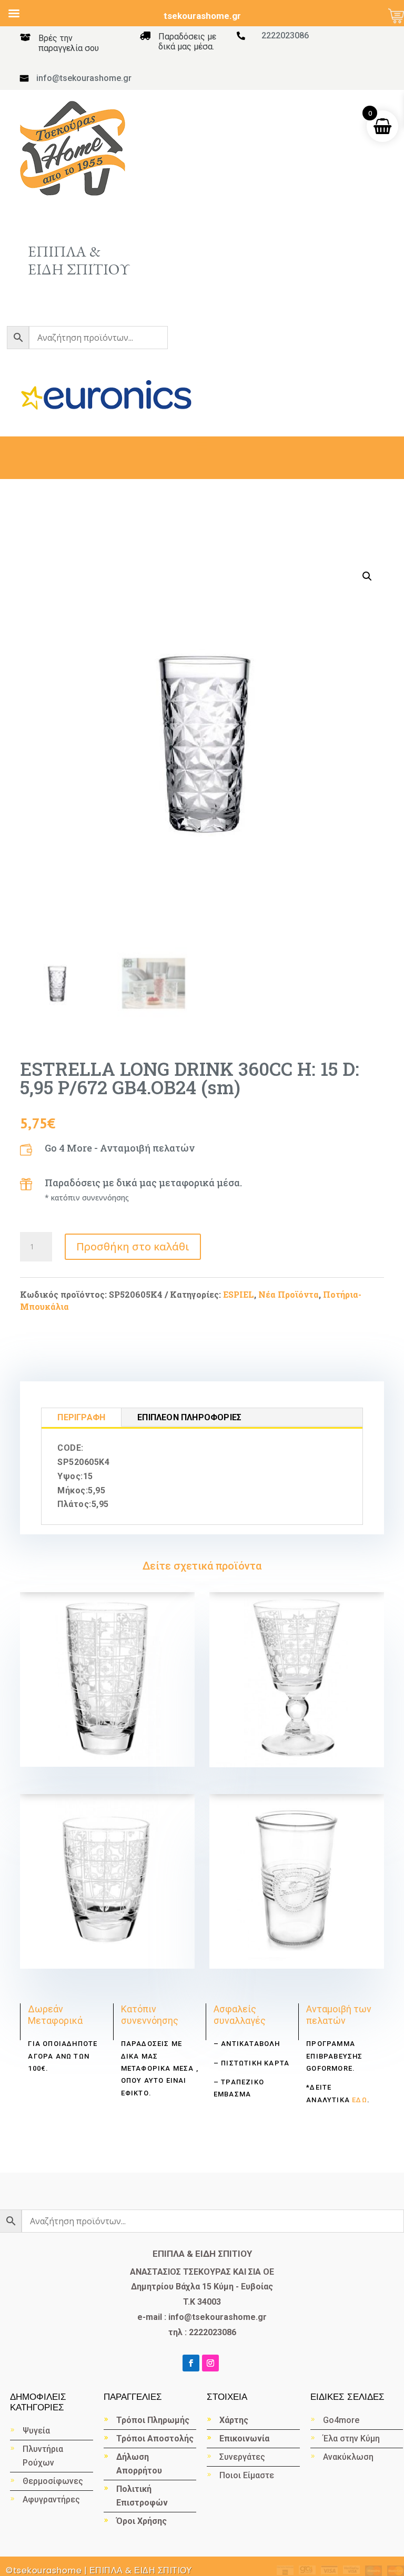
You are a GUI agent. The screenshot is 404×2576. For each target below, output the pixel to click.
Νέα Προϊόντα (289, 1294)
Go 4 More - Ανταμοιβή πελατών (120, 1148)
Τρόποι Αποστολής (155, 2438)
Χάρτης (234, 2420)
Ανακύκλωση (349, 2457)
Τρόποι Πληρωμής (153, 2420)
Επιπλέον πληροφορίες (189, 1417)
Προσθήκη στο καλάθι (133, 1246)
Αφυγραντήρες (51, 2499)
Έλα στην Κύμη (351, 2438)
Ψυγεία (36, 2431)
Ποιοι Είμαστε (247, 2475)
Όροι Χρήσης (142, 2521)
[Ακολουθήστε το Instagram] (210, 2363)
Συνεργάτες (242, 2457)
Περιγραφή (81, 1417)
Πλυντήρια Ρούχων (43, 2456)
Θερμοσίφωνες (53, 2481)
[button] (367, 576)
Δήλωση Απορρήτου (139, 2464)
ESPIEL (239, 1294)
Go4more (341, 2420)
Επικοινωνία (244, 2438)
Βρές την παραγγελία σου (69, 43)
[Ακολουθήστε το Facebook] (191, 2363)
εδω (358, 2100)
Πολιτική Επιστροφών (142, 2496)
